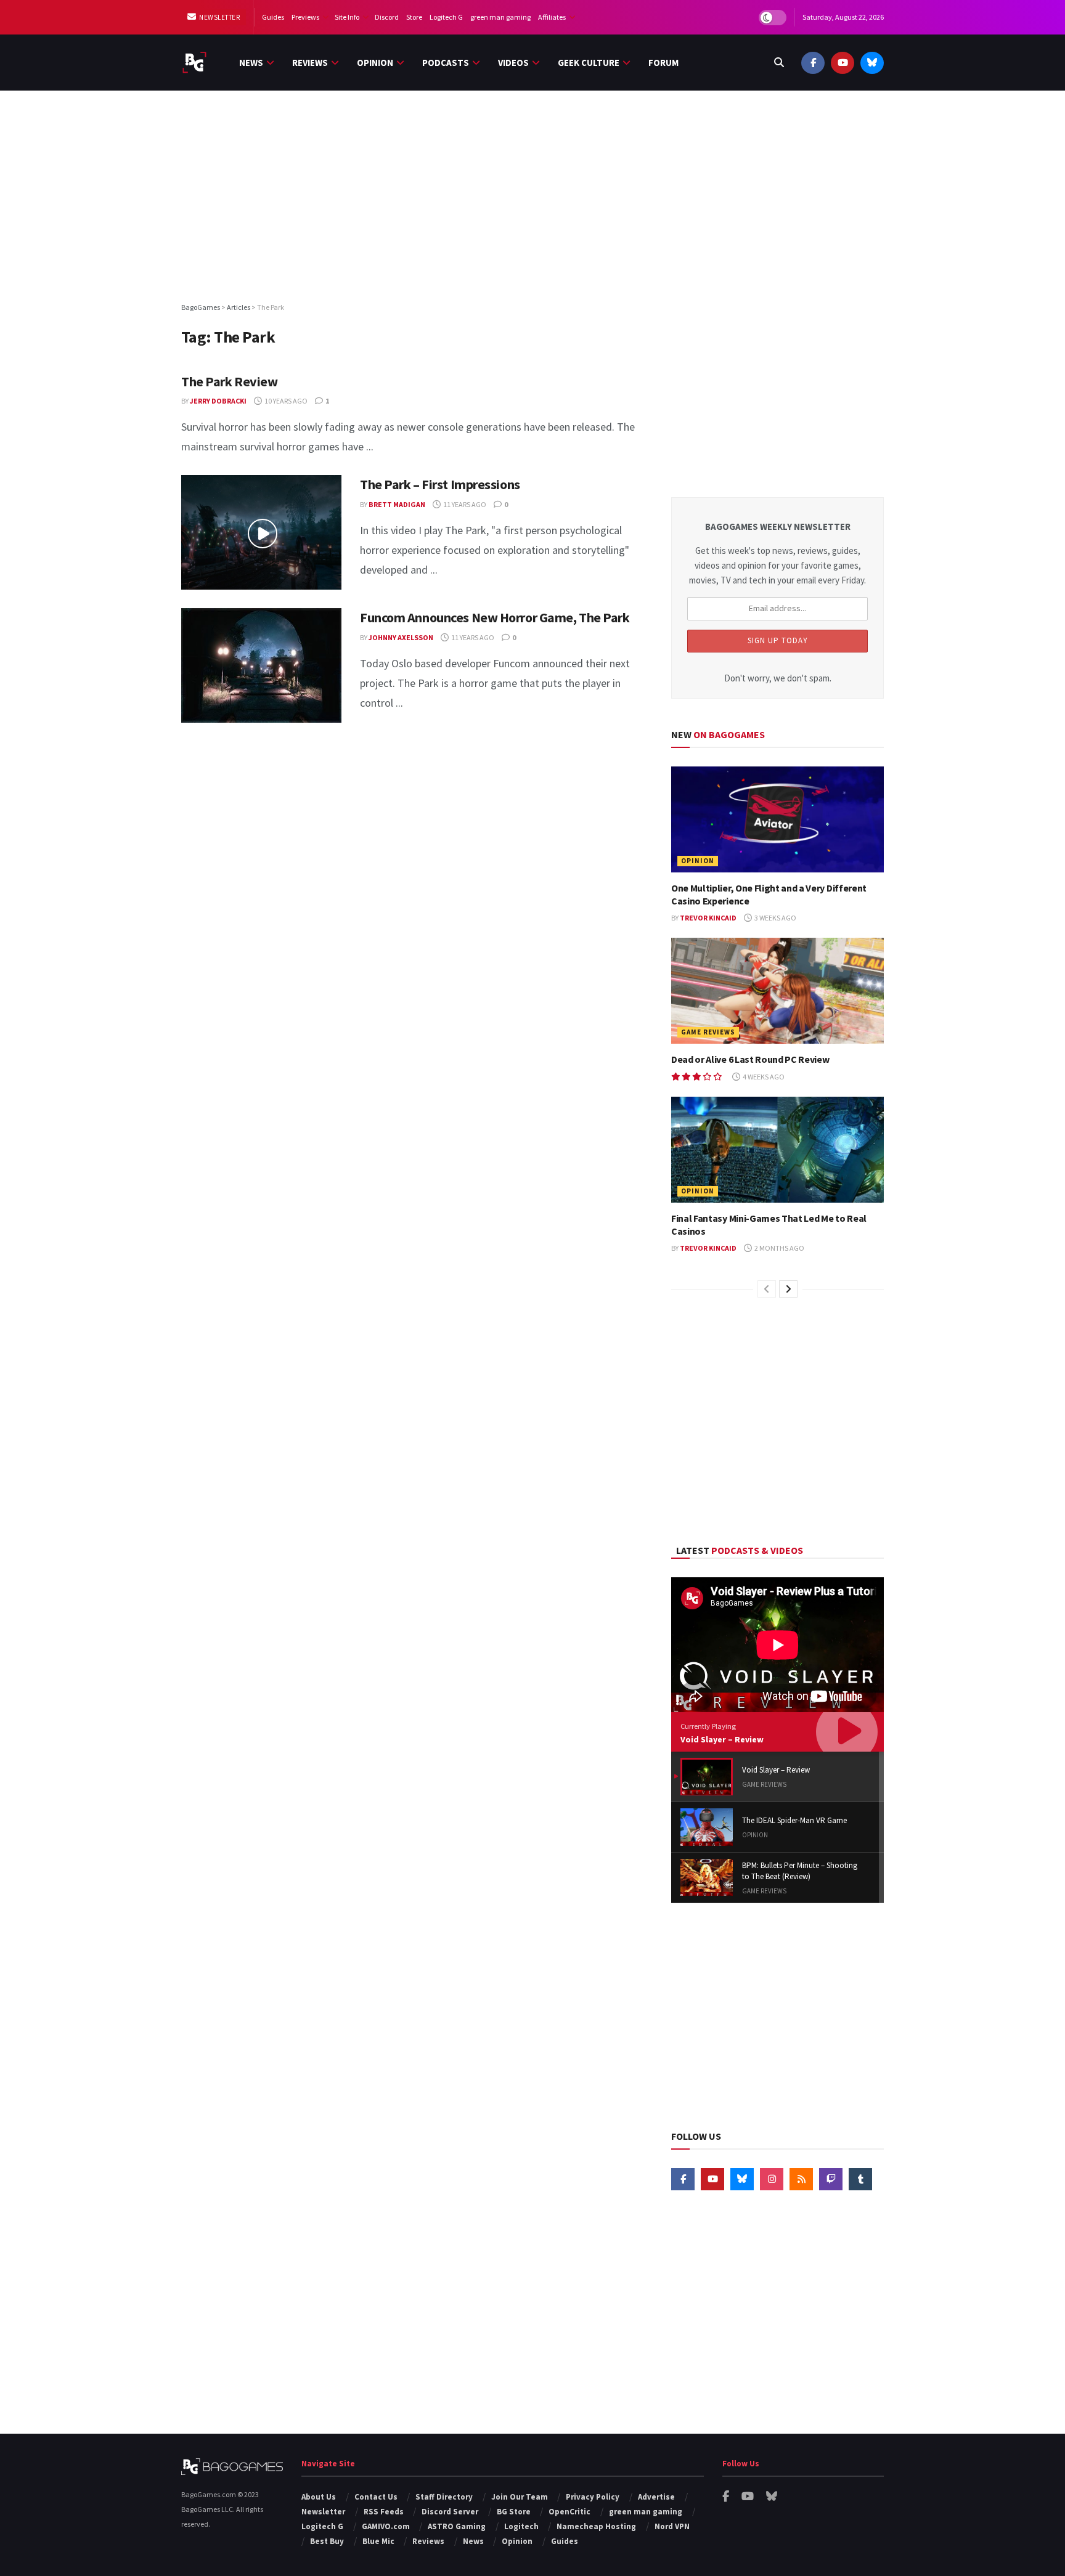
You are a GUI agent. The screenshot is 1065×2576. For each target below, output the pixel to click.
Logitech (521, 2526)
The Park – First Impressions (440, 484)
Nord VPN (672, 2526)
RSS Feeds (384, 2512)
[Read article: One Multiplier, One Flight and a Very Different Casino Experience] (777, 820)
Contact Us (376, 2497)
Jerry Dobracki (218, 401)
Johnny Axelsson (401, 637)
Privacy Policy (593, 2497)
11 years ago (464, 504)
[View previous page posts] (767, 1289)
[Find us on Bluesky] (872, 63)
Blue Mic (378, 2541)
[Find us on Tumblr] (860, 2179)
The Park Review (229, 381)
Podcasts (446, 63)
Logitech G (446, 17)
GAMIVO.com (386, 2526)
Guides (273, 17)
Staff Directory (444, 2497)
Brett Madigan (397, 504)
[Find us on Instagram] (772, 2179)
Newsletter (219, 17)
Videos (513, 63)
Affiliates (552, 17)
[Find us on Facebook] (813, 63)
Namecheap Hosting (596, 2526)
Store (414, 17)
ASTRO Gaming (457, 2526)
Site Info (347, 17)
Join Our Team (520, 2497)
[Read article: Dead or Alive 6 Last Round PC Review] (777, 991)
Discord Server (450, 2512)
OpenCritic (569, 2512)
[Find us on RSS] (801, 2179)
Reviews (310, 63)
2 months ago (779, 1248)
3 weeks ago (775, 918)
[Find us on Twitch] (831, 2179)
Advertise (656, 2497)
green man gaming (500, 17)
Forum (663, 63)
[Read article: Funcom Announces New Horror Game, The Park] (261, 665)
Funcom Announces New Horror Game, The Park (495, 617)
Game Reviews (708, 1032)
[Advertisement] (532, 195)
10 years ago (285, 401)
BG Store (514, 2512)
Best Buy (327, 2541)
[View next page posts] (788, 1289)
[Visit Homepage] (194, 63)
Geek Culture (589, 63)
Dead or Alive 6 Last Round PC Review (750, 1059)
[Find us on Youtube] (843, 63)
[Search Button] (779, 63)
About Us (319, 2497)
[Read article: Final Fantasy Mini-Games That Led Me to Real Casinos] (777, 1150)
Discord (387, 17)
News (251, 63)
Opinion (375, 63)
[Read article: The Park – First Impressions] (261, 532)
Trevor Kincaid (708, 918)
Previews (305, 17)
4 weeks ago (763, 1077)
